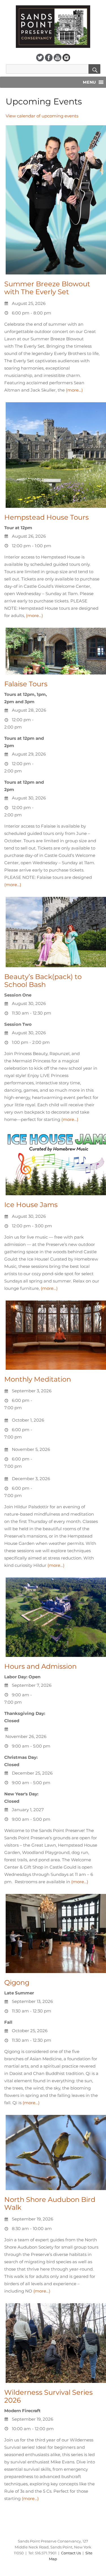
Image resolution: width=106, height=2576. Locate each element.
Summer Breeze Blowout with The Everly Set (47, 288)
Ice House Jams (31, 1205)
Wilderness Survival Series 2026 (48, 2396)
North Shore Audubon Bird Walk (50, 2203)
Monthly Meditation (38, 1379)
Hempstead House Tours (46, 517)
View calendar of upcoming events (42, 116)
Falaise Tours (26, 684)
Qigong (17, 1982)
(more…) (74, 390)
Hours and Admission (40, 1666)
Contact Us (71, 2553)
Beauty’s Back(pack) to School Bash (43, 981)
